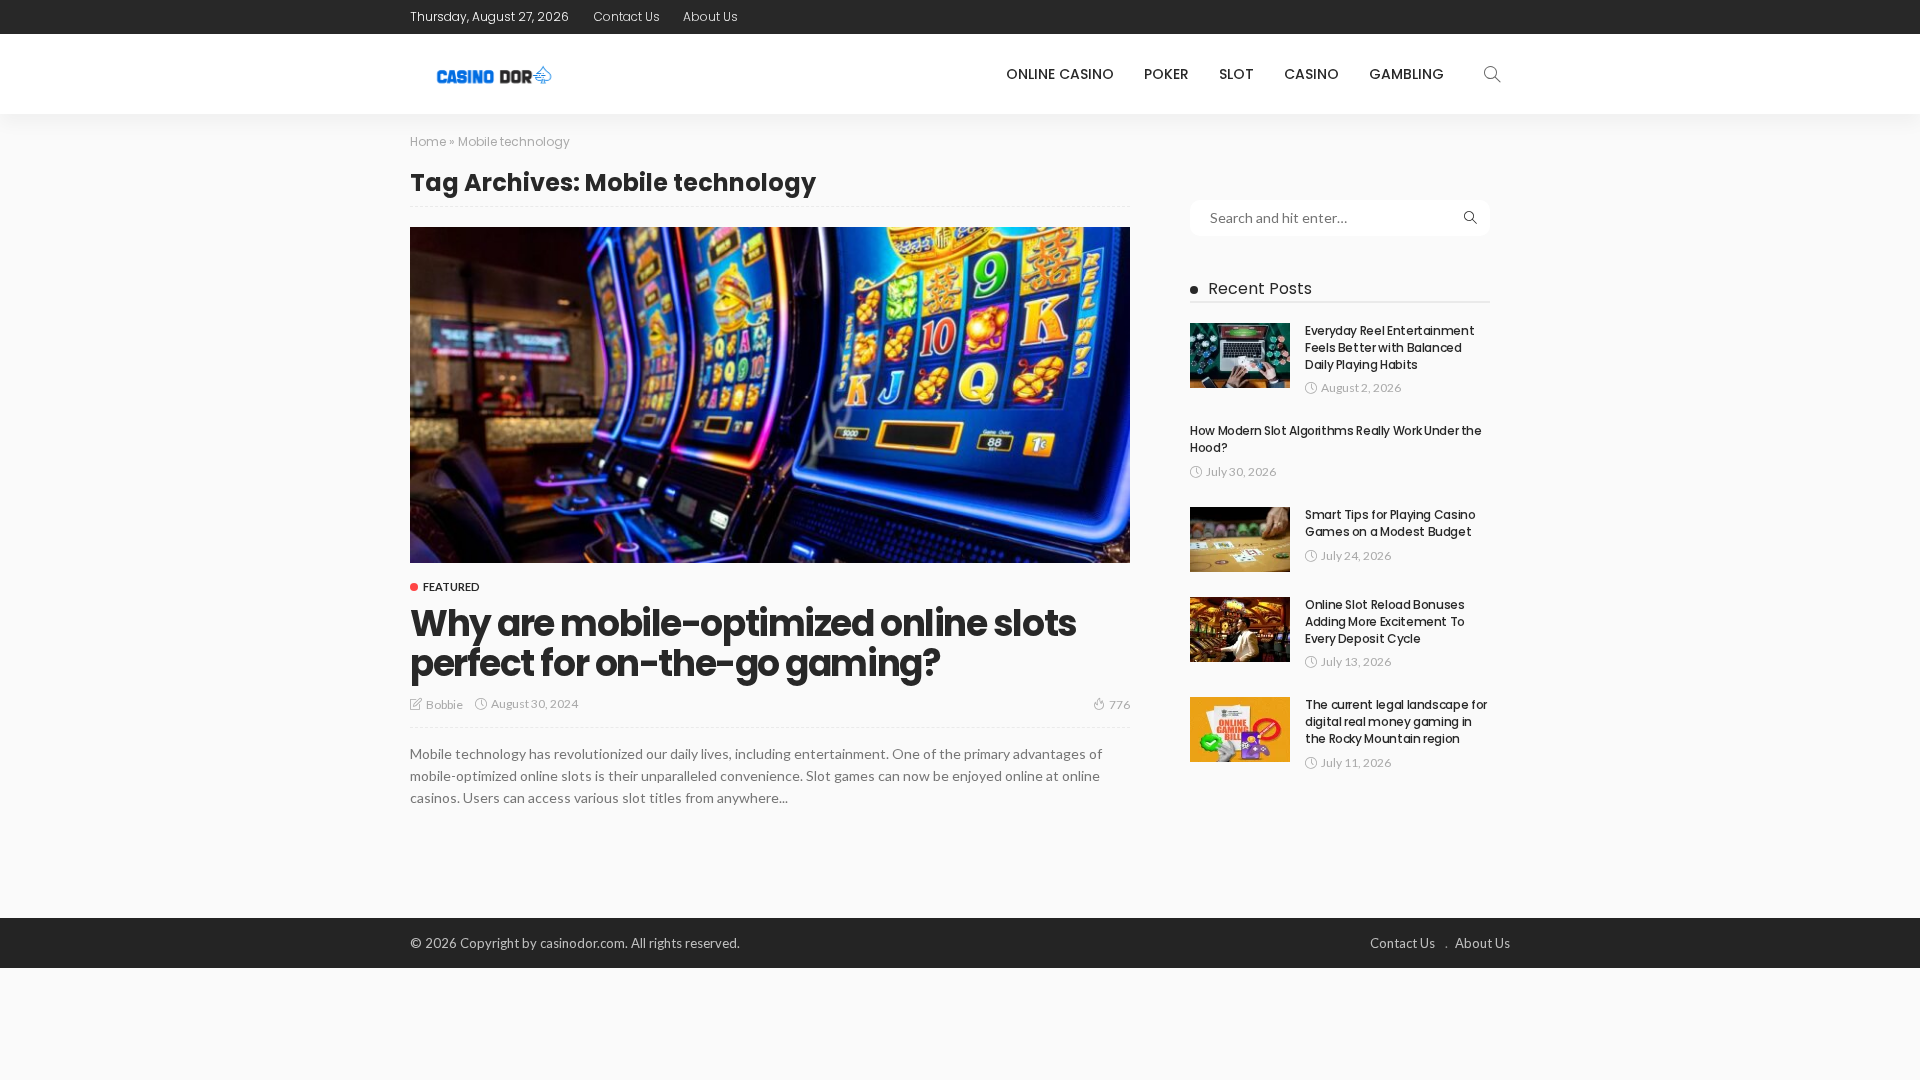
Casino (1311, 74)
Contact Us (627, 16)
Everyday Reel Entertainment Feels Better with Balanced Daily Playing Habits (1389, 347)
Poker (1166, 74)
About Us (710, 16)
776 (1119, 704)
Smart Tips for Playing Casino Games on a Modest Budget (1390, 523)
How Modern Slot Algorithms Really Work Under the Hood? (1336, 439)
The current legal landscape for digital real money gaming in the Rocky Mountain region (1396, 721)
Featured (451, 586)
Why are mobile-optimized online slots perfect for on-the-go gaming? (743, 643)
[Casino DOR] (495, 74)
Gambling (1406, 74)
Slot (1236, 74)
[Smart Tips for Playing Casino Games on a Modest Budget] (1240, 539)
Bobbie (444, 704)
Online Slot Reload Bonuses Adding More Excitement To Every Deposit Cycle (1385, 621)
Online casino (1060, 74)
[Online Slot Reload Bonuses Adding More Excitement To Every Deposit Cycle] (1240, 629)
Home (428, 141)
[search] (1492, 74)
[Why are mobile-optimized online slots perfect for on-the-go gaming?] (770, 395)
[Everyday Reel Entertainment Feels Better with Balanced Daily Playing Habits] (1240, 355)
